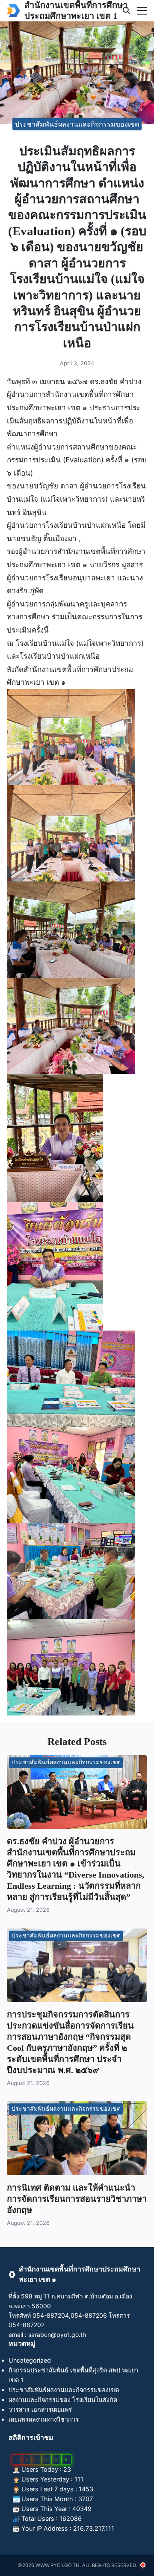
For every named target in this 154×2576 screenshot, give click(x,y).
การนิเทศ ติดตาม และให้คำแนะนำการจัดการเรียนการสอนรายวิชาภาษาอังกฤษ (77, 2199)
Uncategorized (30, 2360)
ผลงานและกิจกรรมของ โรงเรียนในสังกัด (63, 2400)
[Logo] (13, 11)
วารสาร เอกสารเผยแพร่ (40, 2409)
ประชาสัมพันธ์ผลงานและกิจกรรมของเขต (77, 124)
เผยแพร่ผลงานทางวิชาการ (44, 2419)
